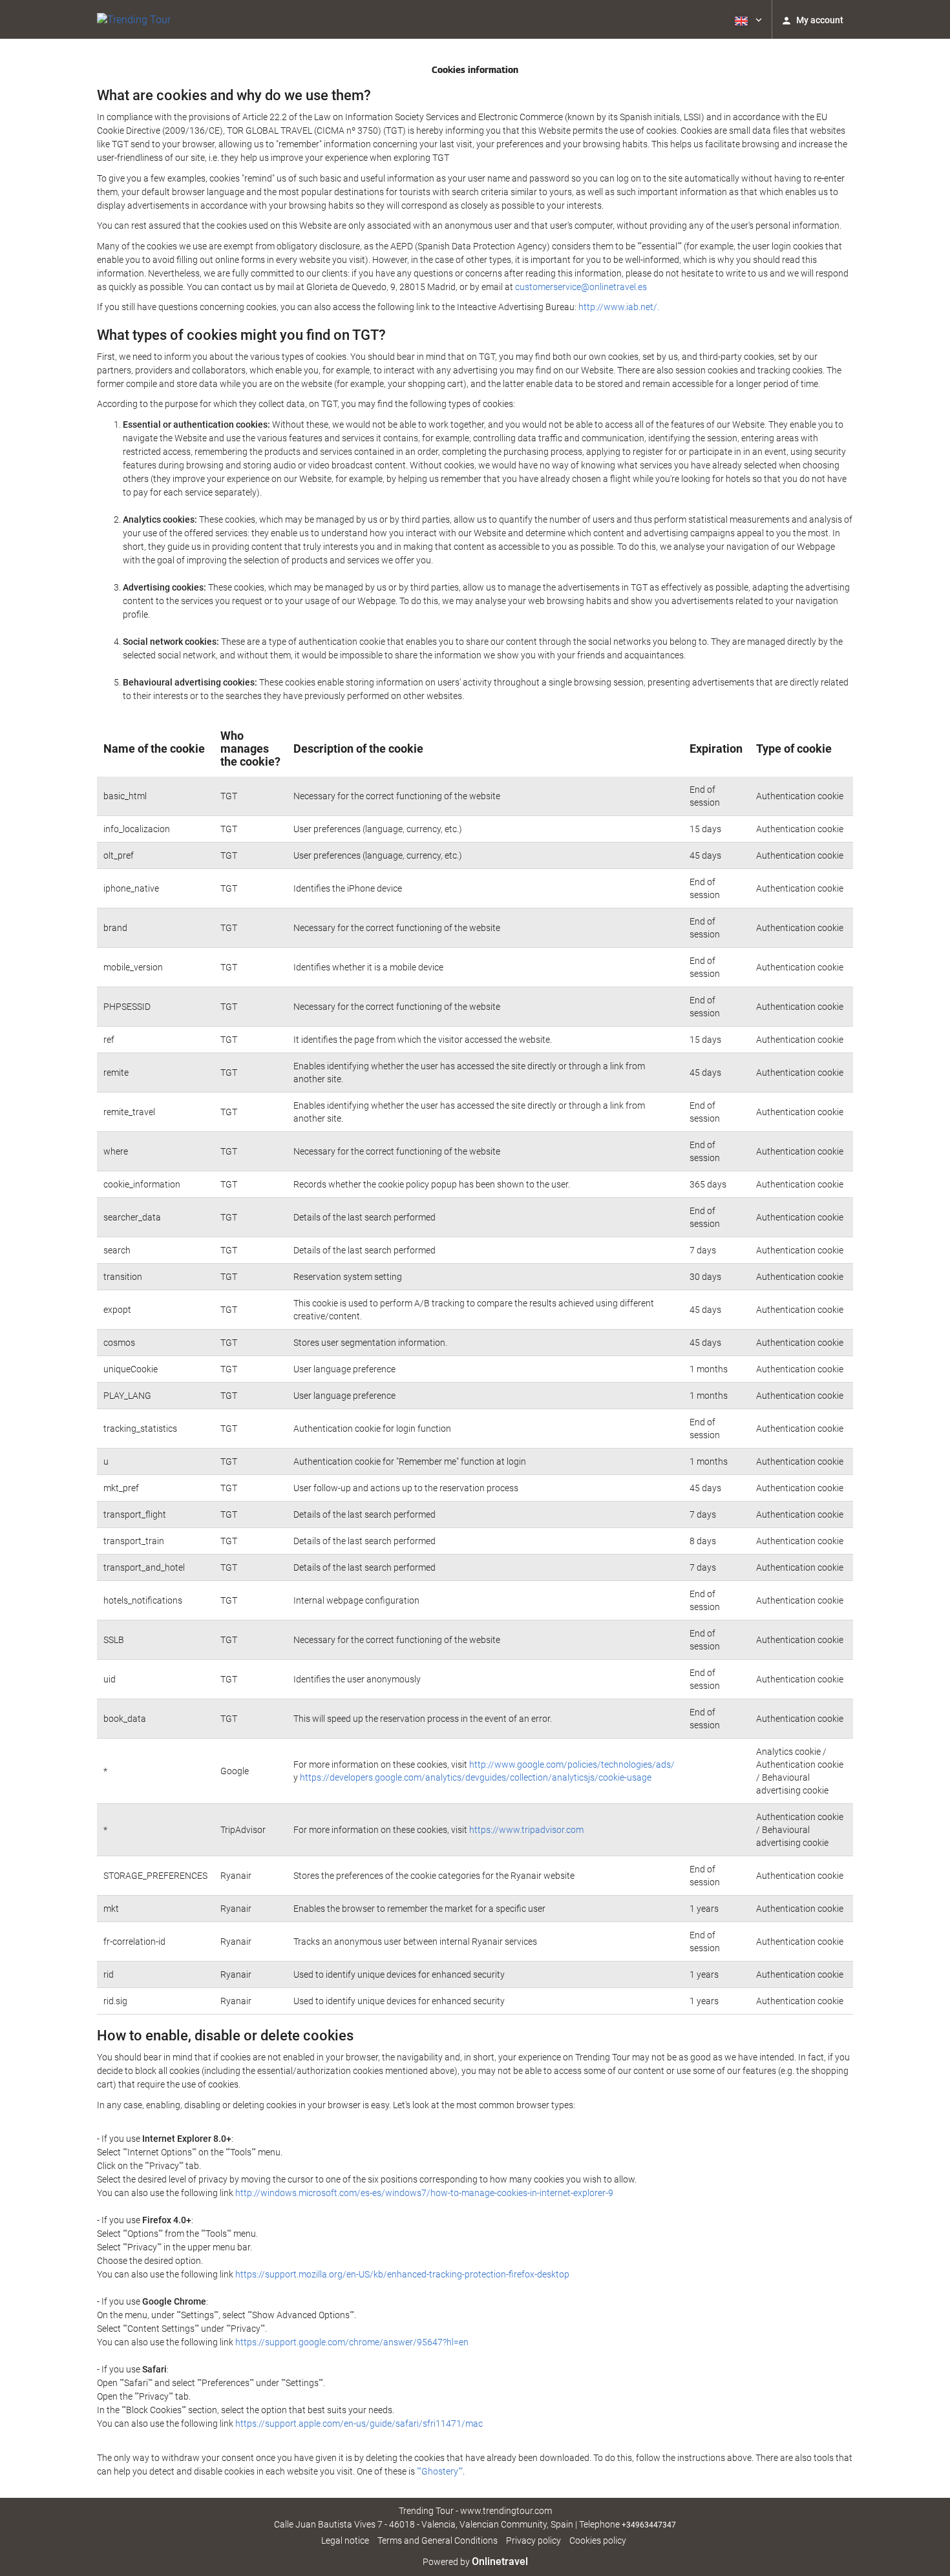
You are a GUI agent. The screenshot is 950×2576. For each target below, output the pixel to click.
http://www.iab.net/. (619, 307)
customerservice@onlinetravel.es (581, 287)
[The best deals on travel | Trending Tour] (134, 19)
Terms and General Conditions (438, 2540)
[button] (747, 19)
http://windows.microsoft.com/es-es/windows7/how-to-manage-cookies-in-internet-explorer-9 (424, 2193)
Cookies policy (598, 2540)
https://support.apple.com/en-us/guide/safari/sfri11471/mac (359, 2424)
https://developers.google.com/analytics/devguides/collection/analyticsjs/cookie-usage (476, 1777)
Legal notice (345, 2540)
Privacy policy (533, 2540)
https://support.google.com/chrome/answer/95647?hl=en (352, 2342)
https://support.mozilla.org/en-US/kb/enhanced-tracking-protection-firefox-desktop (402, 2274)
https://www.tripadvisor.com (526, 1830)
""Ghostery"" (440, 2471)
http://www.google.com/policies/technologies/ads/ (572, 1764)
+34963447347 (649, 2525)
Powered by (475, 2562)
